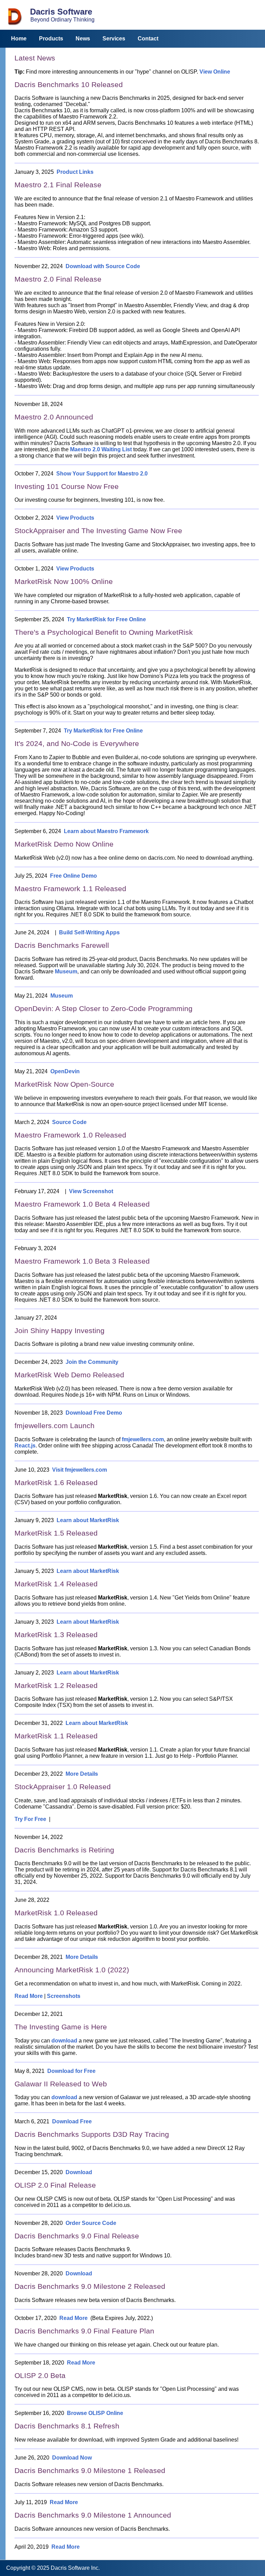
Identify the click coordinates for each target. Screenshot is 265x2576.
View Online (215, 72)
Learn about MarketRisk (88, 1520)
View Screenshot (91, 1191)
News (83, 39)
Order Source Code (91, 2223)
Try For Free (30, 1819)
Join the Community (92, 1362)
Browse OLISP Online (95, 2413)
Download (79, 2172)
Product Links (75, 172)
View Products (75, 518)
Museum (66, 971)
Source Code (69, 1122)
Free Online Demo (73, 876)
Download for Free (71, 2071)
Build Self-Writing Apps (89, 932)
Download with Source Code (103, 266)
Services (114, 39)
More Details (82, 1774)
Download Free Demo (94, 1413)
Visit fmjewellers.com (80, 1470)
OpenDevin (65, 1071)
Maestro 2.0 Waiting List (101, 449)
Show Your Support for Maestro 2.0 (102, 474)
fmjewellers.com (143, 1439)
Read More (29, 1996)
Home (19, 39)
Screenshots (64, 1996)
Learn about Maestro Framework (106, 831)
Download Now (72, 2458)
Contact (148, 39)
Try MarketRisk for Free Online (106, 619)
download (64, 2041)
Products (51, 39)
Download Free (72, 2121)
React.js (25, 1446)
